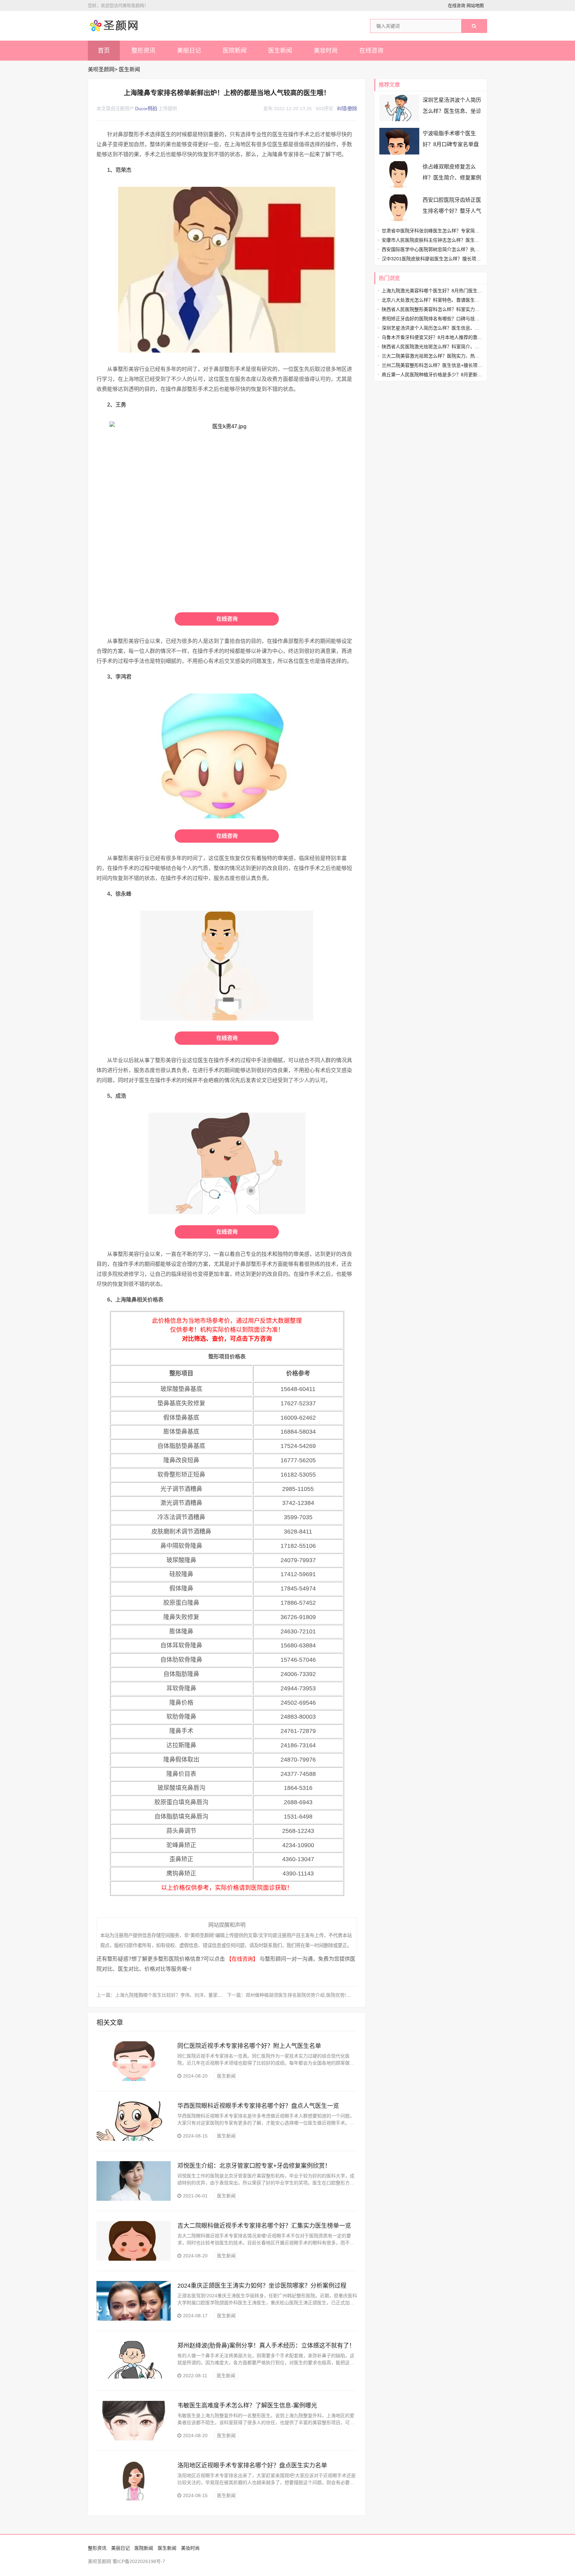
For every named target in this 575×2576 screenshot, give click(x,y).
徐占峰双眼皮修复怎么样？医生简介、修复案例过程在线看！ (452, 178)
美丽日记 (189, 51)
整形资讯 (143, 51)
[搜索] (474, 26)
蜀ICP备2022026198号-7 (139, 2561)
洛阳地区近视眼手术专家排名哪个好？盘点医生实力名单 (252, 2465)
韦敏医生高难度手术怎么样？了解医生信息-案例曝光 (247, 2406)
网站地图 (475, 5)
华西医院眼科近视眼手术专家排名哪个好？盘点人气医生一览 (258, 2106)
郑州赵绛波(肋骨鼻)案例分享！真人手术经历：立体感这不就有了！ (266, 2346)
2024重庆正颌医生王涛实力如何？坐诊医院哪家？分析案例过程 (262, 2286)
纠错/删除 (347, 109)
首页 (104, 51)
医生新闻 (280, 51)
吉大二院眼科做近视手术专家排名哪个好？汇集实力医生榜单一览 (264, 2226)
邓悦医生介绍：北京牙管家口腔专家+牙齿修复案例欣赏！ (254, 2166)
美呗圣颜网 (101, 69)
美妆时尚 (326, 51)
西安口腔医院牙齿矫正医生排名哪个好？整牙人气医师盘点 (452, 211)
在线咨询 (457, 5)
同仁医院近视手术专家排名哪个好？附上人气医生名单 (249, 2046)
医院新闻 (235, 51)
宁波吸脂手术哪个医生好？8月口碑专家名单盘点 (451, 144)
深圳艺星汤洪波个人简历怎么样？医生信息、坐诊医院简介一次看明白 (452, 111)
